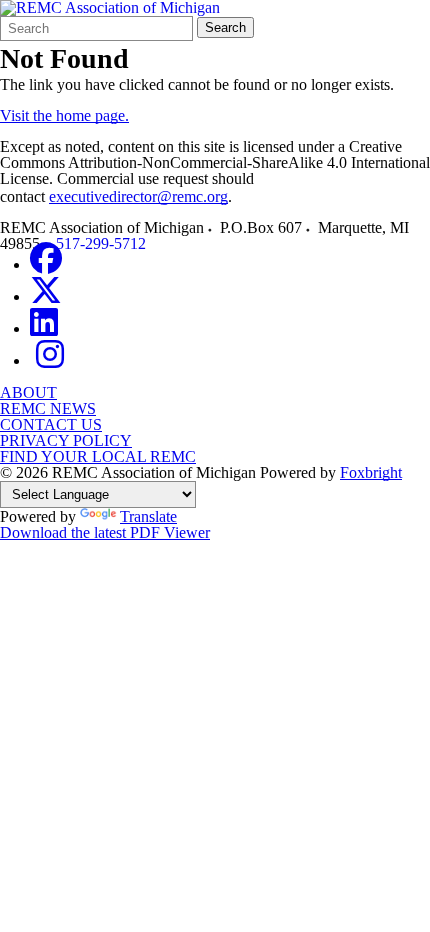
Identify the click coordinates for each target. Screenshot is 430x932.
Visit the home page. (64, 115)
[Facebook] (46, 264)
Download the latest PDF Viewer (105, 532)
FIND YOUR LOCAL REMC (98, 456)
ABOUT (28, 392)
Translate (148, 516)
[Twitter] (46, 296)
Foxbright (371, 472)
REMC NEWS (48, 408)
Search (225, 27)
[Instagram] (50, 360)
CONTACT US (51, 424)
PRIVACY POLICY (66, 440)
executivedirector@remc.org (138, 196)
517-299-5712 (101, 243)
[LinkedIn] (44, 328)
